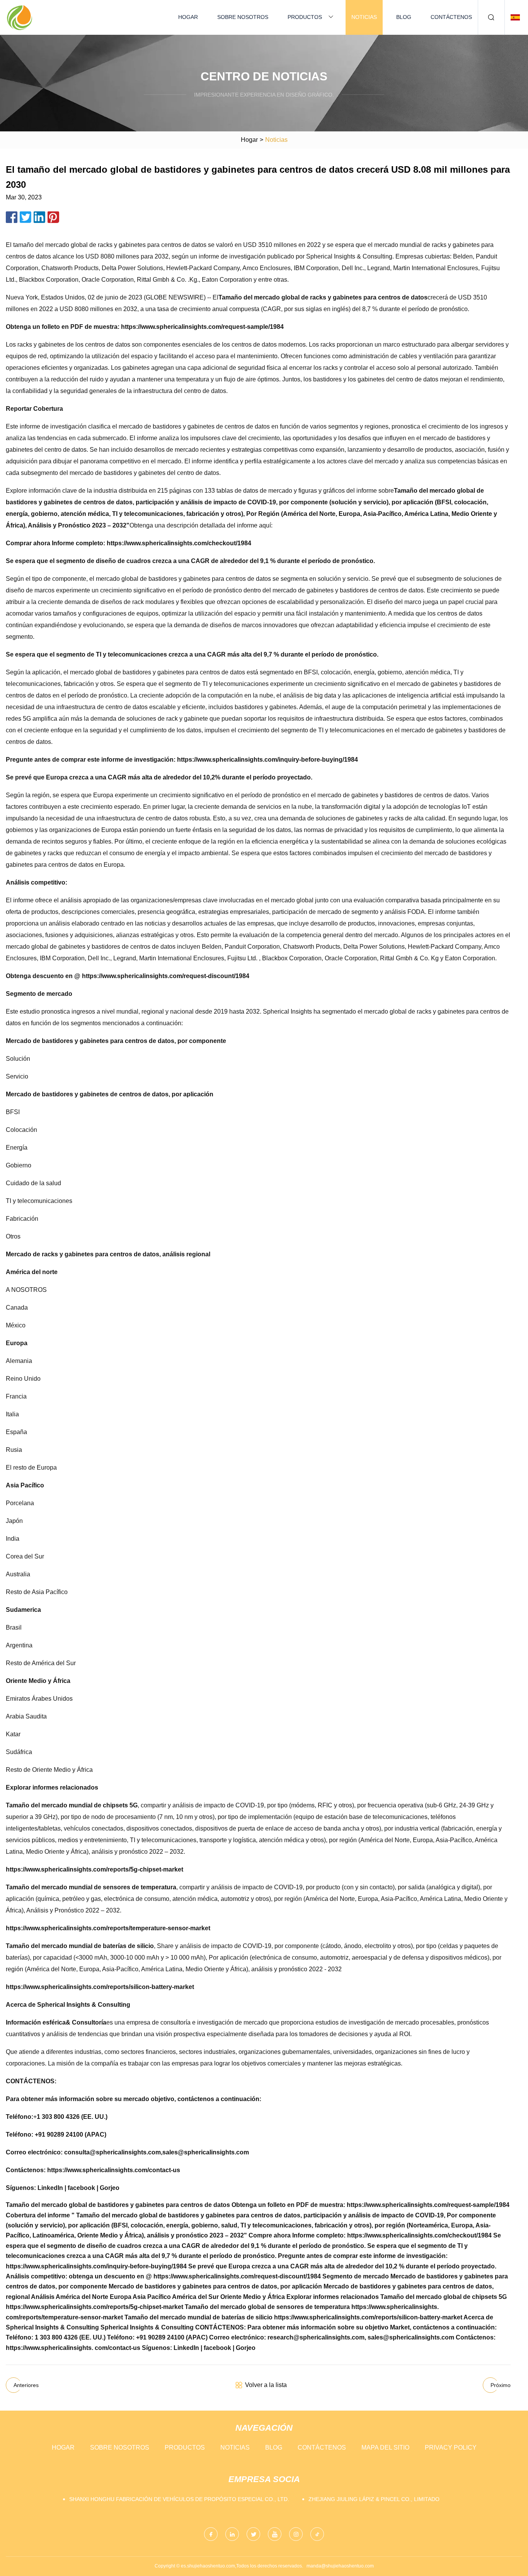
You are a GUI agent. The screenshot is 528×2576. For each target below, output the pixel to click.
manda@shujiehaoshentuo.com (340, 2566)
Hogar (188, 17)
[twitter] (253, 2534)
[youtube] (275, 2534)
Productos (305, 17)
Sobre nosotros (243, 17)
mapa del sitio (385, 2448)
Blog (404, 17)
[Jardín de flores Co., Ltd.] (19, 17)
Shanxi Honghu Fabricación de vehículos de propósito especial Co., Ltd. (179, 2499)
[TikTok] (317, 2534)
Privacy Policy (451, 2448)
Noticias (364, 17)
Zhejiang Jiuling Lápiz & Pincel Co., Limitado (374, 2499)
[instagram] (296, 2534)
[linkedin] (232, 2534)
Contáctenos (451, 17)
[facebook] (211, 2534)
